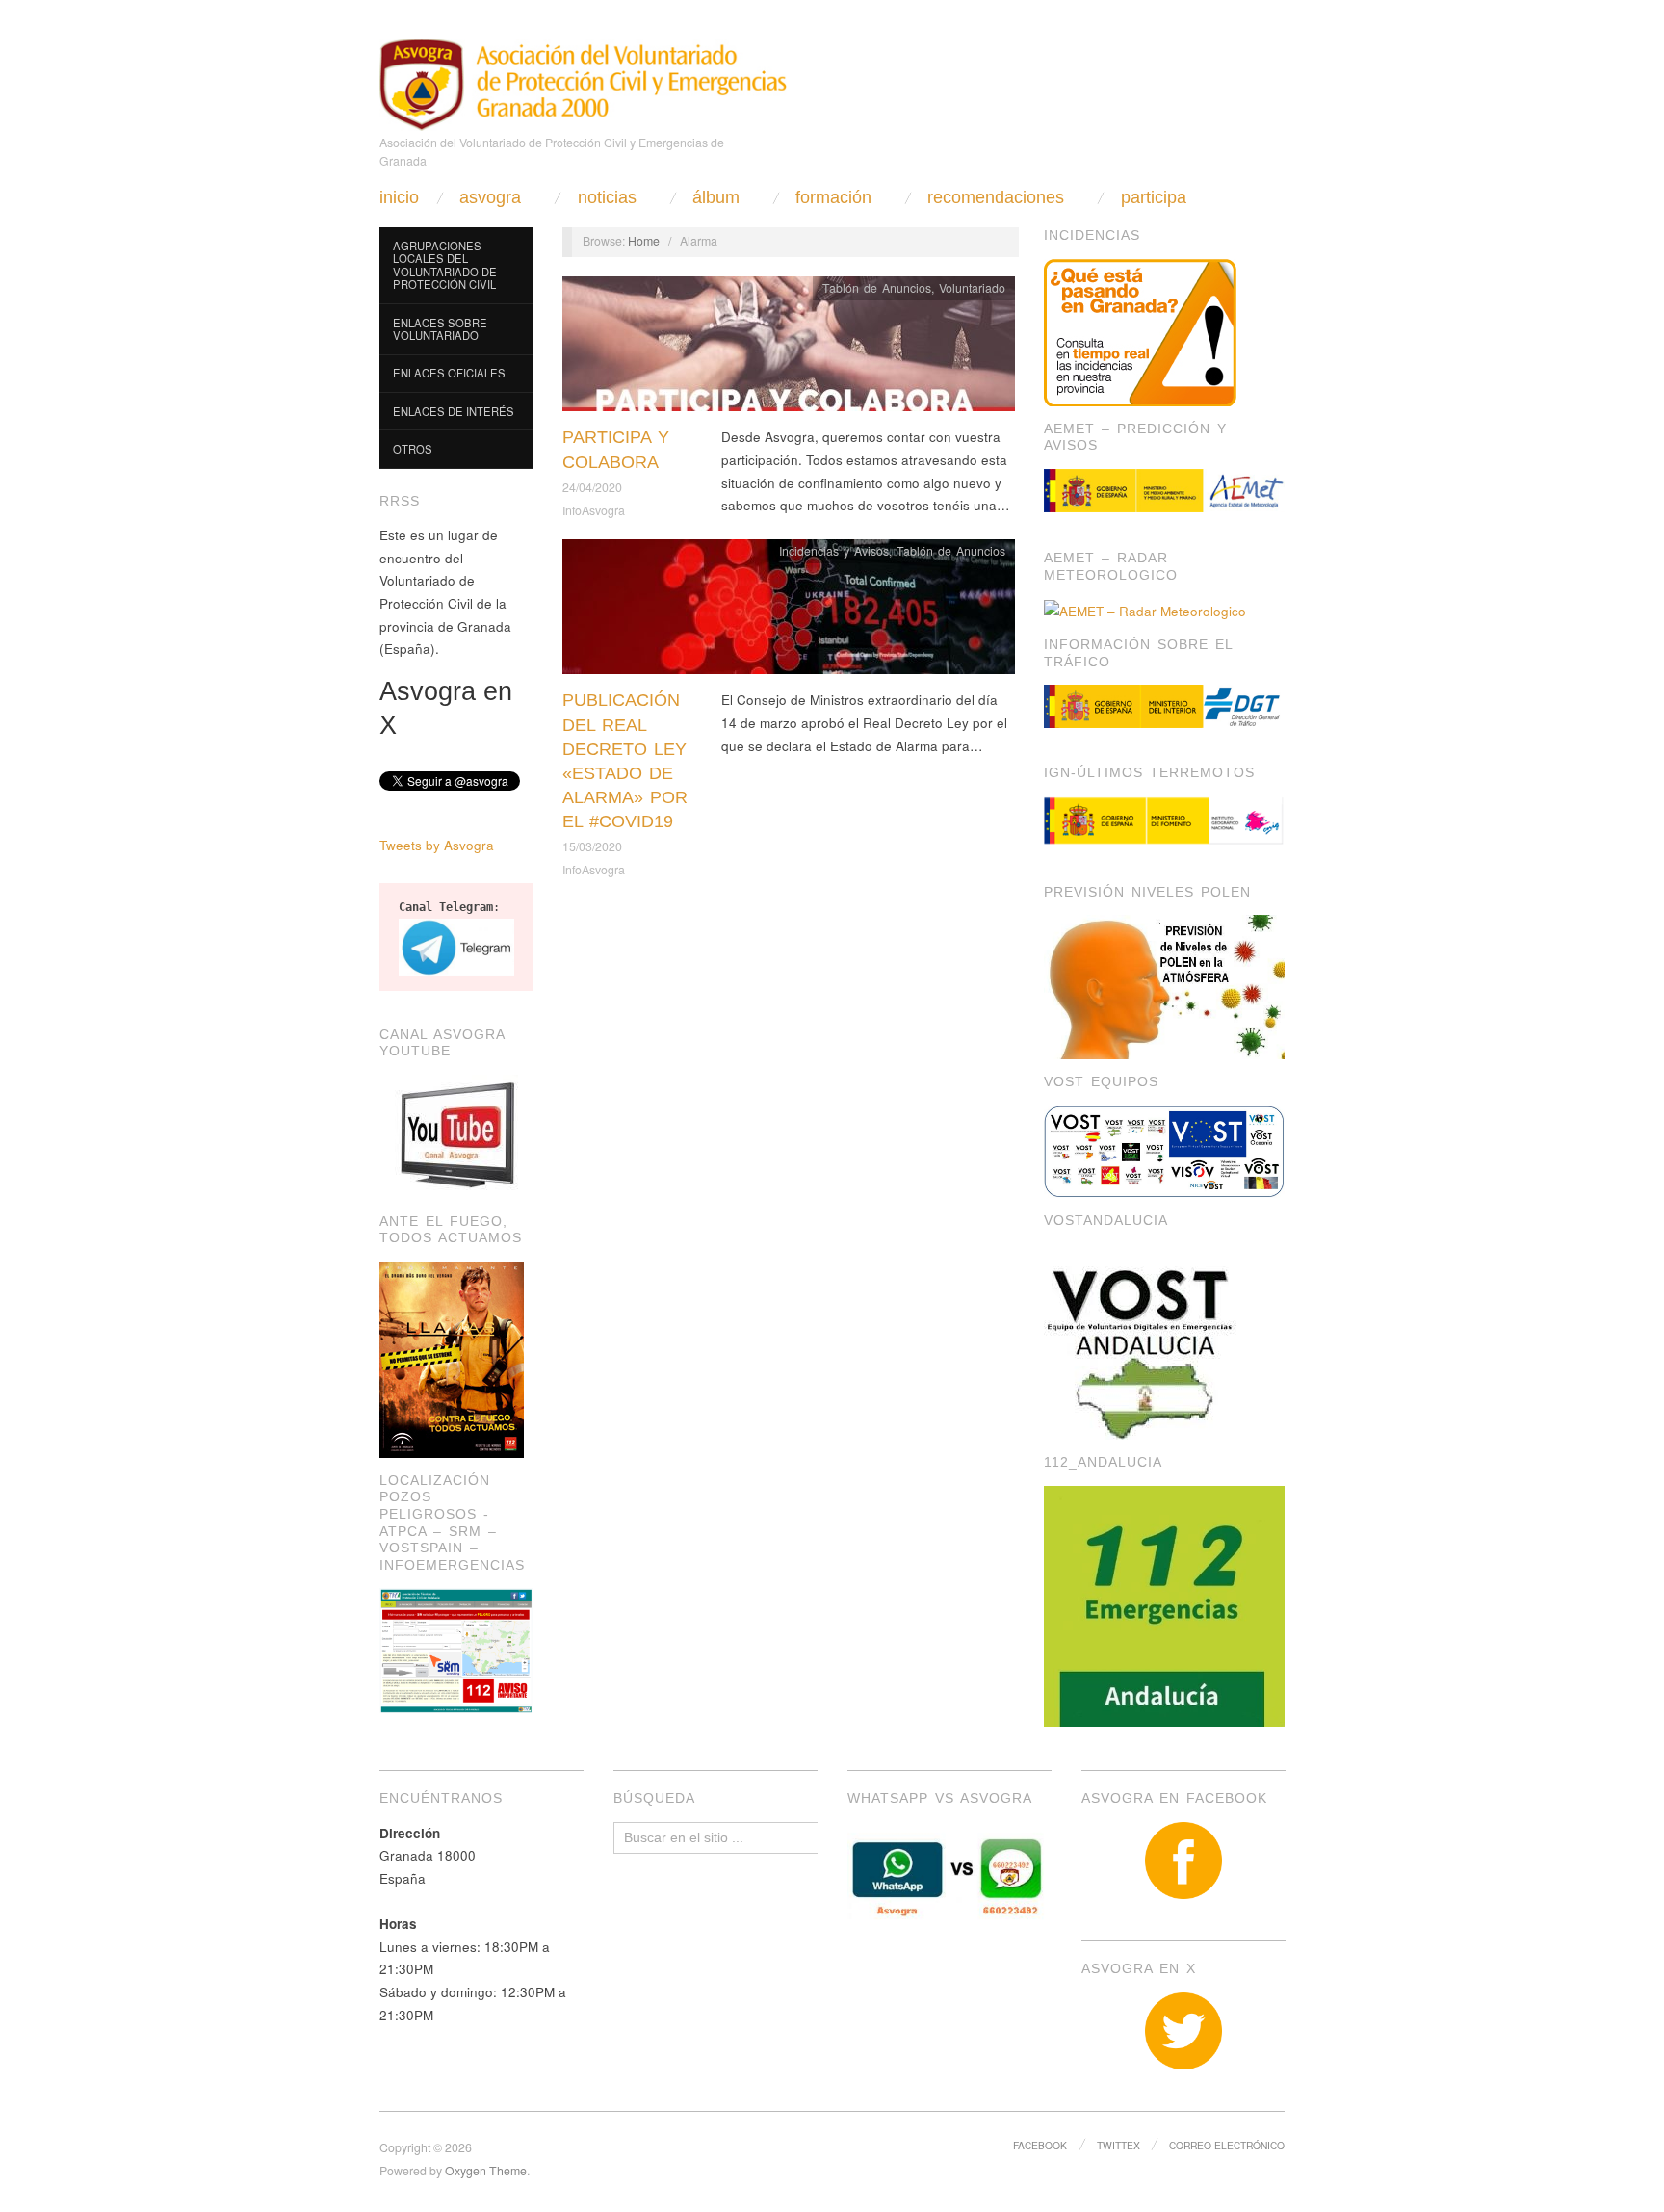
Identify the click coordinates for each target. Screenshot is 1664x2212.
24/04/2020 (592, 487)
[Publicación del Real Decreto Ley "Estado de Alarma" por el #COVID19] (789, 612)
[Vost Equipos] (1164, 1149)
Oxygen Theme (486, 2171)
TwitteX (1118, 2145)
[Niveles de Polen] (1164, 986)
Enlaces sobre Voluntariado (440, 329)
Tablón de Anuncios (877, 288)
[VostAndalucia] (1142, 1340)
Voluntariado (972, 288)
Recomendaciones (996, 197)
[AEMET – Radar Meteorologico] (1145, 609)
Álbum (716, 197)
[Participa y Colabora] (789, 349)
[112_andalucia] (1164, 1604)
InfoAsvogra (594, 510)
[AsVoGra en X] (1183, 2031)
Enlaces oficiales (449, 373)
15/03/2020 (592, 846)
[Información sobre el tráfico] (1164, 706)
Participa (1154, 197)
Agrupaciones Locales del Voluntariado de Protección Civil (445, 265)
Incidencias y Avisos (834, 551)
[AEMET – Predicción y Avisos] (1164, 491)
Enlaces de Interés (454, 411)
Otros (413, 449)
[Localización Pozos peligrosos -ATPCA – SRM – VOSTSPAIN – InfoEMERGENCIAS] (456, 1649)
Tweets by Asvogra (437, 845)
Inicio (399, 197)
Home (644, 241)
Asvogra (490, 197)
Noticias (607, 197)
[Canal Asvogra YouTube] (456, 1135)
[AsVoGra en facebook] (1183, 1861)
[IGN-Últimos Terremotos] (1164, 821)
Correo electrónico (1227, 2145)
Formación (833, 197)
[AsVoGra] (583, 82)
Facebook (1040, 2145)
